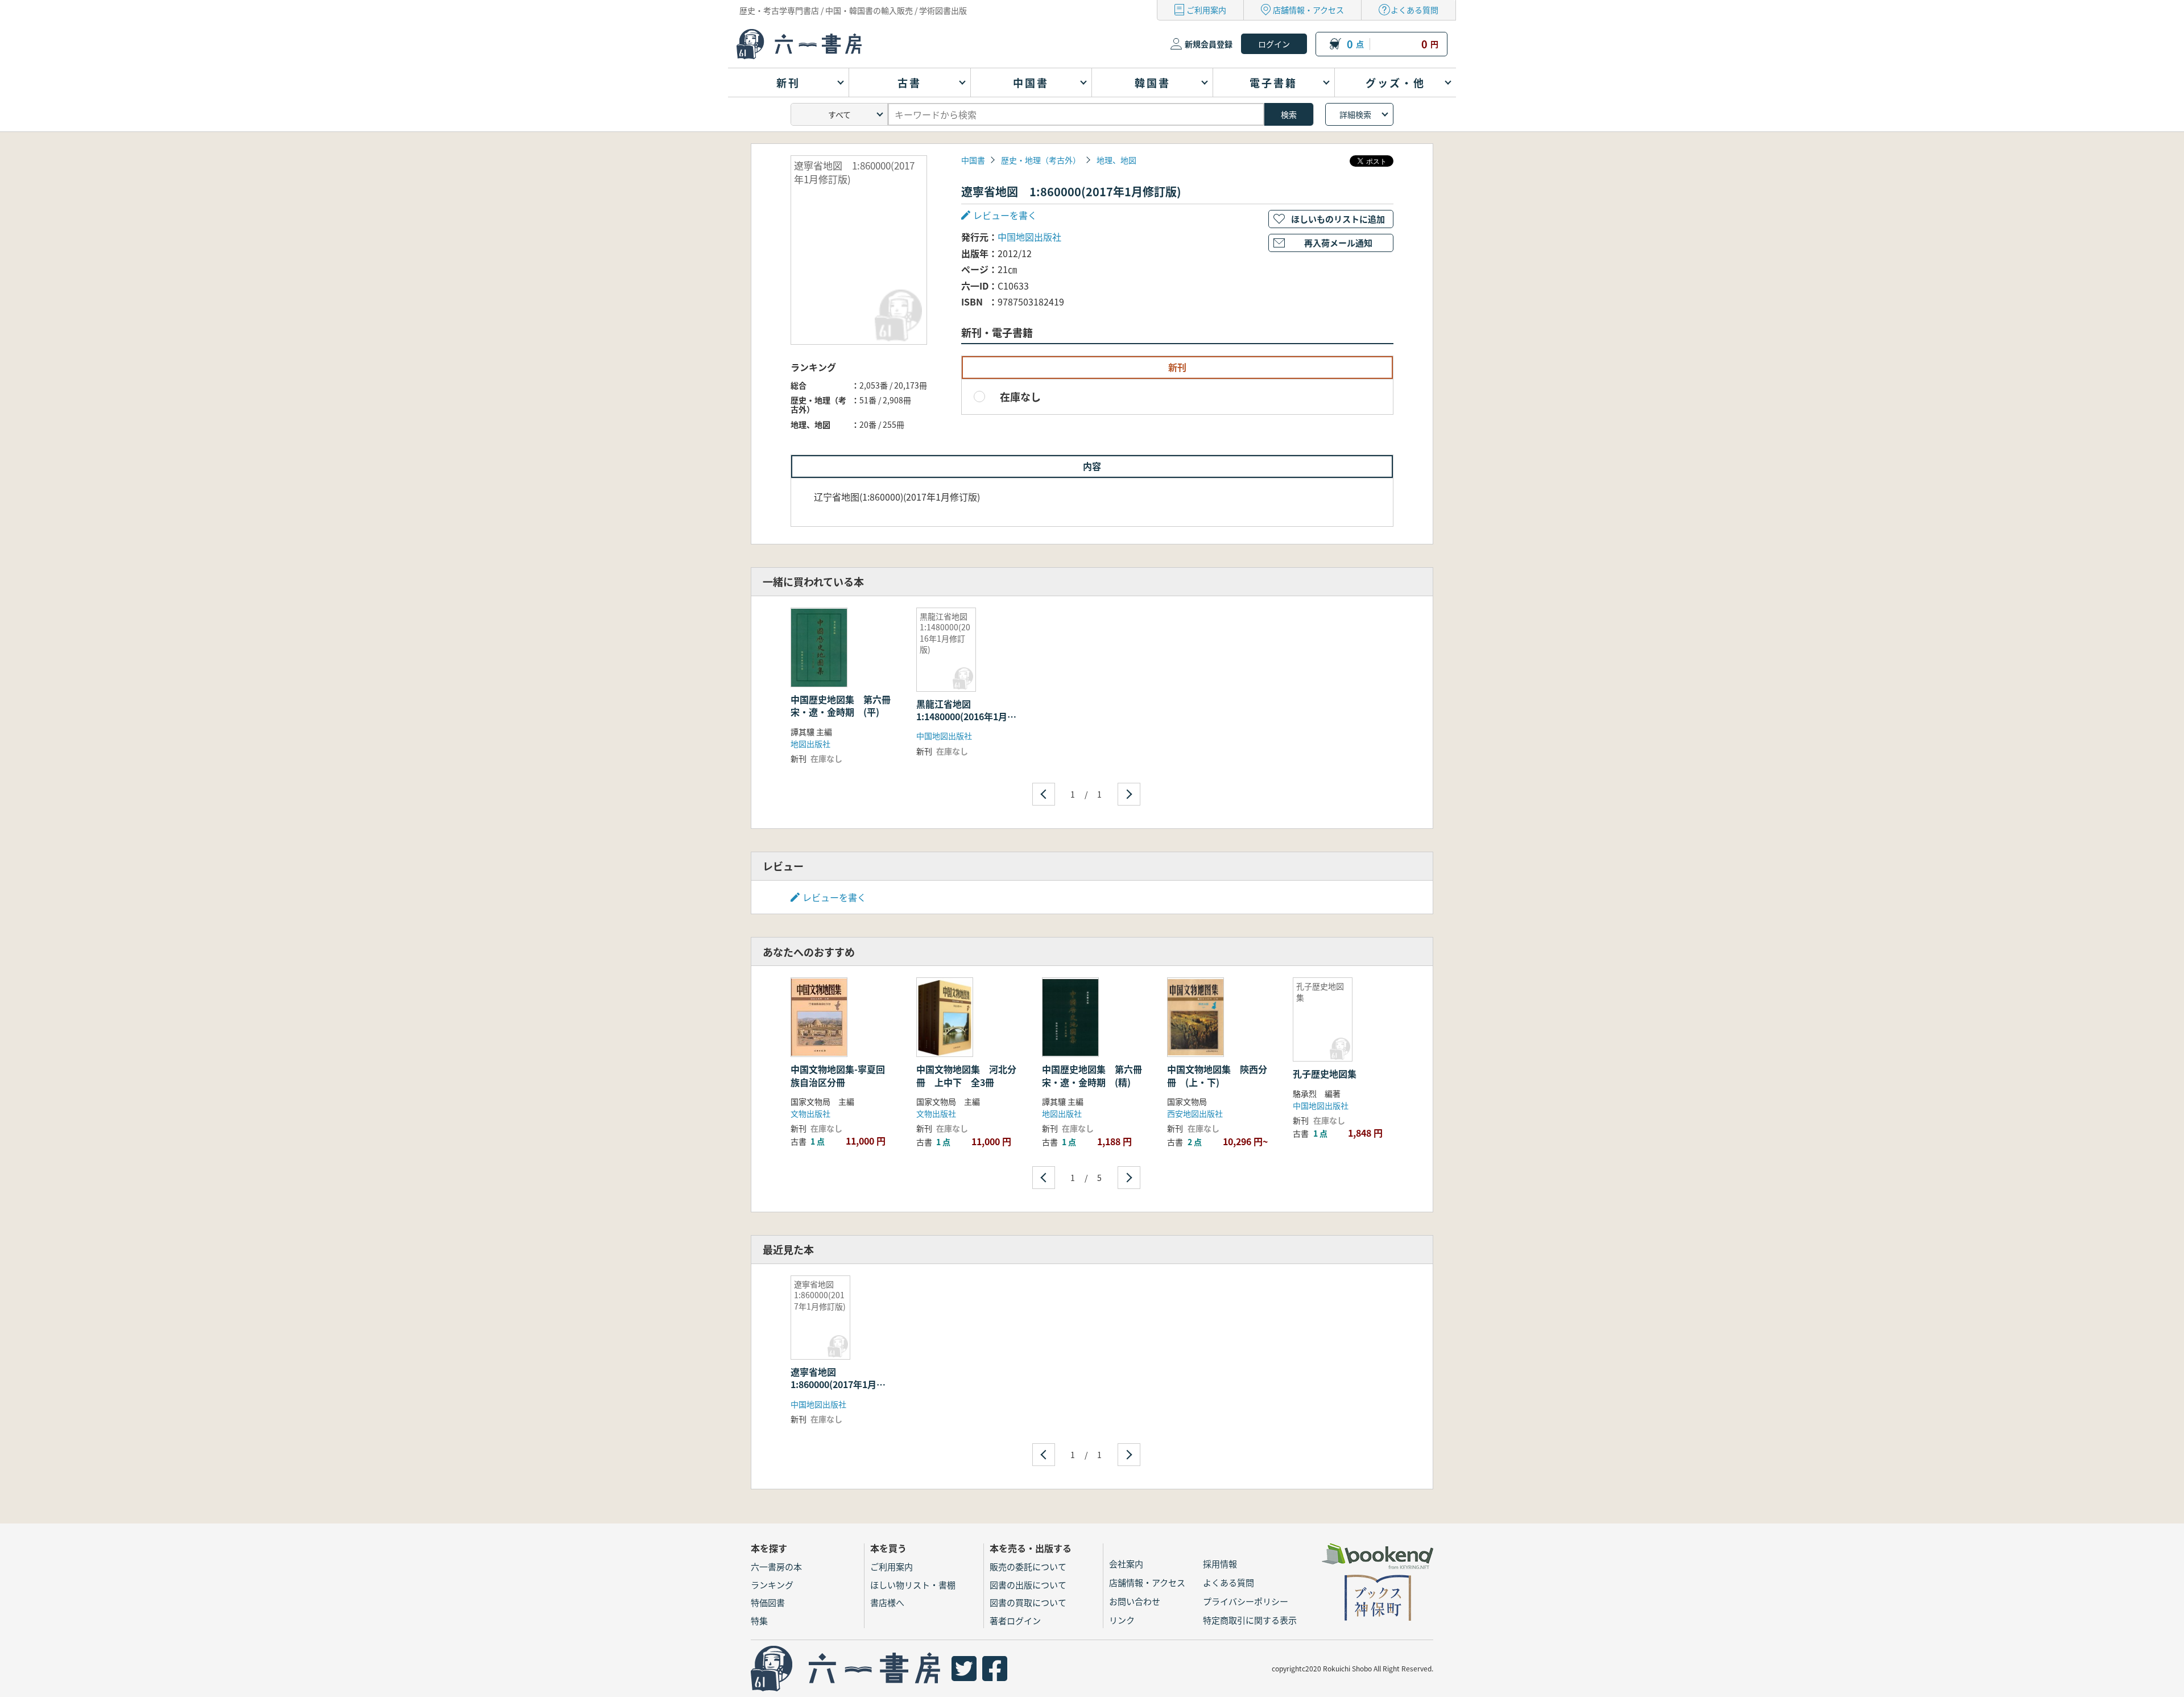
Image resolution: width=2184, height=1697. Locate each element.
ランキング (772, 1585)
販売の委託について (1028, 1566)
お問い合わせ (1135, 1601)
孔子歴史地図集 (1325, 1073)
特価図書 (768, 1602)
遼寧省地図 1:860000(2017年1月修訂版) (838, 1384)
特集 (759, 1620)
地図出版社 (810, 744)
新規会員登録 (1209, 44)
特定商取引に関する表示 (1250, 1620)
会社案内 (1126, 1564)
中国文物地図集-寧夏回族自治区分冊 (838, 1075)
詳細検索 (1355, 114)
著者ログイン (1015, 1620)
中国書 (973, 160)
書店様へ (887, 1602)
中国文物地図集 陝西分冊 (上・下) (1217, 1075)
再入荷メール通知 (1338, 243)
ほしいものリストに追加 (1338, 219)
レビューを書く (834, 897)
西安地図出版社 (1195, 1113)
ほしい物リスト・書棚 (913, 1585)
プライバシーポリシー (1246, 1601)
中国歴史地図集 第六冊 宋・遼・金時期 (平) (845, 705)
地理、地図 (1116, 160)
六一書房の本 (776, 1566)
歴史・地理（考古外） (1041, 160)
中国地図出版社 (1029, 237)
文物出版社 (810, 1113)
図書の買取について (1028, 1602)
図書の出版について (1028, 1585)
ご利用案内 (1206, 10)
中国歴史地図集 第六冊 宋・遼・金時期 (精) (1097, 1075)
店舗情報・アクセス (1308, 10)
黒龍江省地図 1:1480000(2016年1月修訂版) (966, 717)
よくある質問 (1414, 10)
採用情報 (1220, 1564)
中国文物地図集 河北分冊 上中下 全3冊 (966, 1075)
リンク (1122, 1620)
